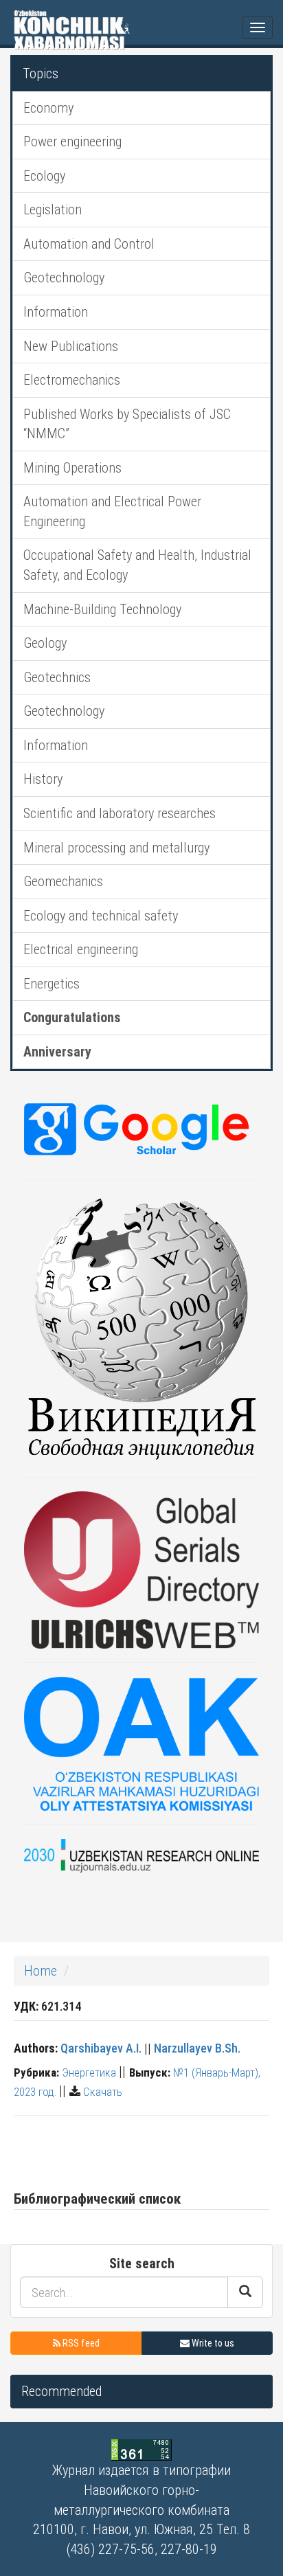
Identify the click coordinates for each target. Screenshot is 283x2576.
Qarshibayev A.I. (101, 2048)
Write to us (212, 2343)
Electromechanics (72, 380)
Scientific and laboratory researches (120, 813)
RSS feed (80, 2343)
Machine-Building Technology (102, 609)
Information (56, 312)
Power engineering (72, 142)
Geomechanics (63, 881)
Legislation (53, 210)
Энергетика (89, 2072)
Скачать (103, 2092)
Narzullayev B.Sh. (197, 2048)
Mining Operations (72, 468)
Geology (45, 643)
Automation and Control (89, 244)
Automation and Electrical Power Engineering (112, 511)
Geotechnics (57, 677)
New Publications (71, 346)
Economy (48, 108)
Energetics (52, 984)
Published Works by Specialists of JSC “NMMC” (127, 424)
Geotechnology (64, 278)
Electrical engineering (81, 949)
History (43, 779)
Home (41, 1971)
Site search (142, 2263)
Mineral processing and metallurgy (116, 848)
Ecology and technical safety (101, 916)
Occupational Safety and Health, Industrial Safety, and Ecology (137, 565)
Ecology (44, 176)
